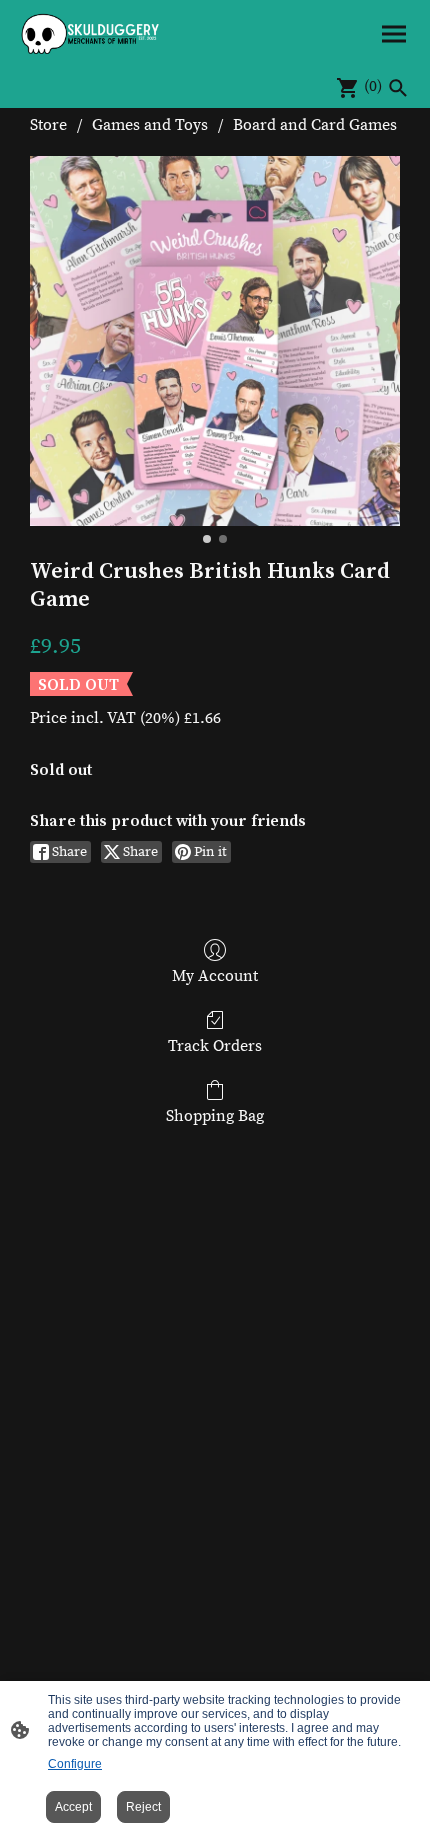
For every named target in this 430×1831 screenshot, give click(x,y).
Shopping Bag (215, 1116)
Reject (143, 1807)
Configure (75, 1764)
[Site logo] (90, 33)
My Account (215, 976)
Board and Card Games (315, 125)
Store (48, 125)
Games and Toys (150, 125)
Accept (73, 1807)
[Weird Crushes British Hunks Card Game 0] (215, 341)
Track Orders (215, 1046)
